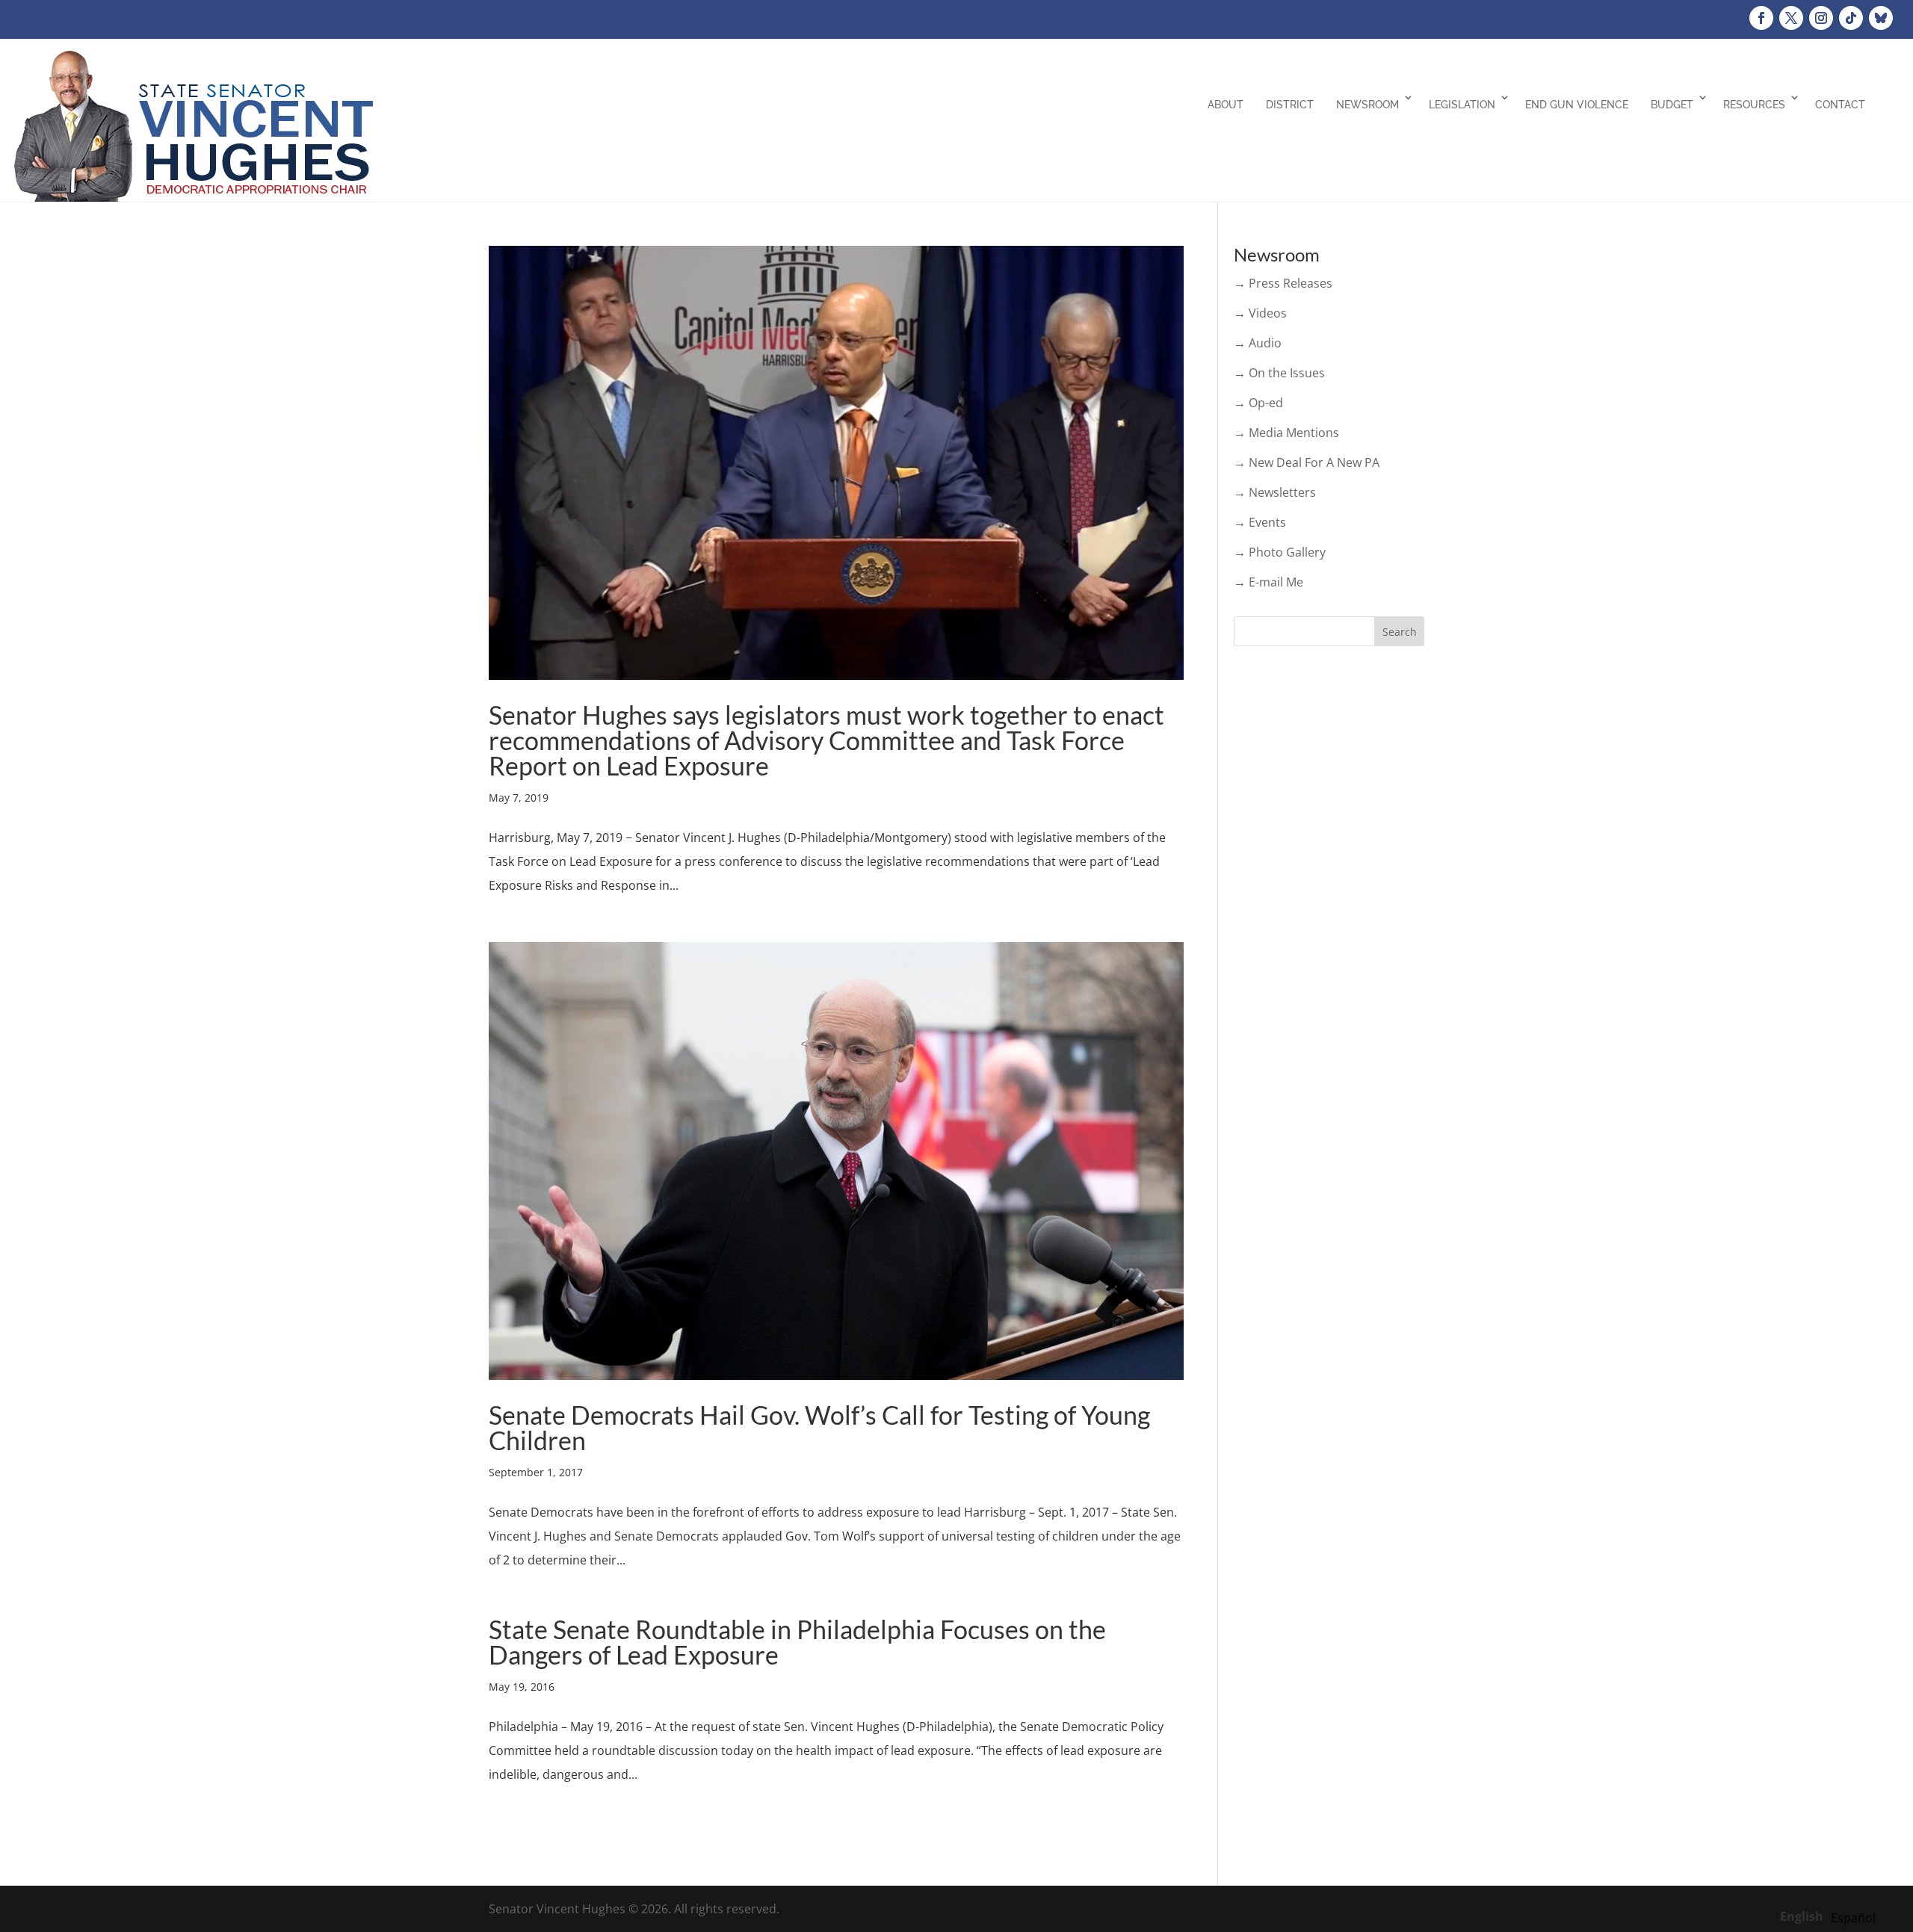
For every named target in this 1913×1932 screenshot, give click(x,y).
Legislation (1462, 105)
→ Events (1260, 522)
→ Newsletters (1275, 492)
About (1226, 105)
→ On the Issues (1279, 373)
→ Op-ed (1258, 403)
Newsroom (1367, 105)
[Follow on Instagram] (1821, 18)
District (1290, 105)
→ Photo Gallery (1280, 552)
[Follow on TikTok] (1851, 18)
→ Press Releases (1283, 283)
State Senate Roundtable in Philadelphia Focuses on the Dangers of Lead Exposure (797, 1642)
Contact (1840, 105)
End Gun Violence (1577, 105)
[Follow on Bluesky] (1881, 18)
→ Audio (1258, 343)
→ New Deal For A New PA (1307, 462)
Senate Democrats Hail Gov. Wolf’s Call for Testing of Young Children (819, 1427)
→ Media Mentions (1286, 433)
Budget (1672, 105)
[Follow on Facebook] (1761, 18)
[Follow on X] (1791, 18)
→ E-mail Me (1268, 582)
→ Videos (1260, 313)
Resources (1754, 105)
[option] (1853, 1918)
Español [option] (1853, 1918)
